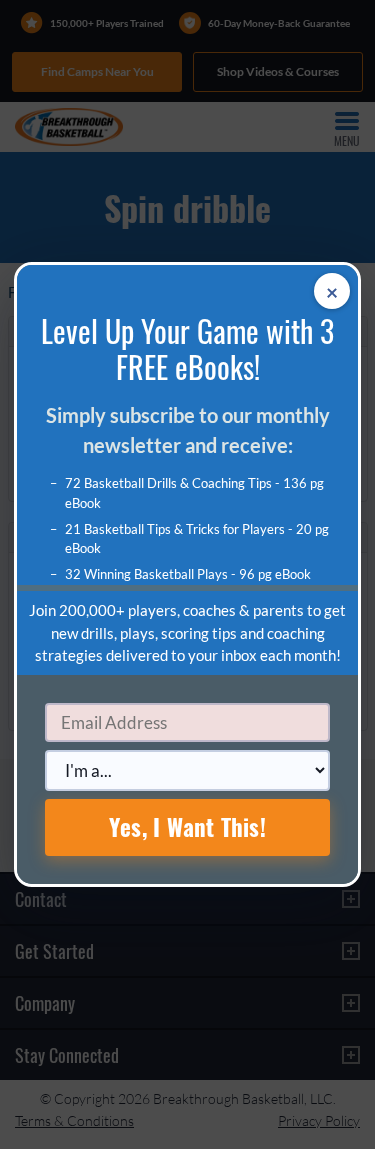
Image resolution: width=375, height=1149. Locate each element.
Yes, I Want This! (187, 827)
